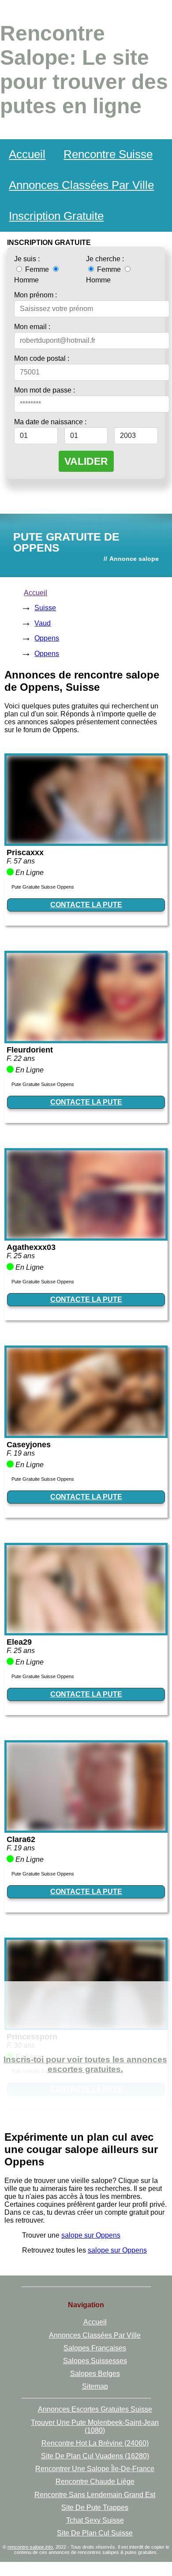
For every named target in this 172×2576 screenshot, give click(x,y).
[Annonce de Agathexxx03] (86, 1236)
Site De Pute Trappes (95, 2507)
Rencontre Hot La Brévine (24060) (95, 2443)
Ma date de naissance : (50, 422)
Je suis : (27, 259)
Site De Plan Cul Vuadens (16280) (95, 2456)
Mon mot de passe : (45, 390)
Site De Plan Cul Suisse (95, 2533)
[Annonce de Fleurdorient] (86, 1039)
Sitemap (95, 2386)
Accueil (27, 154)
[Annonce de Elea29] (86, 1631)
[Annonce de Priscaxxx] (86, 841)
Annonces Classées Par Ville (81, 185)
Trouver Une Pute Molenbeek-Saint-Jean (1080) (95, 2426)
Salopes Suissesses (95, 2361)
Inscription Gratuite (56, 216)
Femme (37, 269)
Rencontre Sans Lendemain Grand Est (95, 2495)
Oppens (47, 638)
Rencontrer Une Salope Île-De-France (95, 2469)
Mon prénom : (36, 295)
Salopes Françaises (95, 2348)
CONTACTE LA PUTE (86, 905)
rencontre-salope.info (30, 2547)
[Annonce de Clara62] (86, 1828)
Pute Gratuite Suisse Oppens (43, 887)
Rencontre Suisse (108, 154)
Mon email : (32, 327)
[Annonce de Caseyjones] (86, 1433)
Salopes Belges (95, 2374)
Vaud (43, 623)
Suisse (45, 608)
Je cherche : (105, 259)
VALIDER (86, 461)
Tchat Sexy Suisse (95, 2520)
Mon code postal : (42, 358)
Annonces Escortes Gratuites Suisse (95, 2409)
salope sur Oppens (91, 2235)
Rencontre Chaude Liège (95, 2481)
